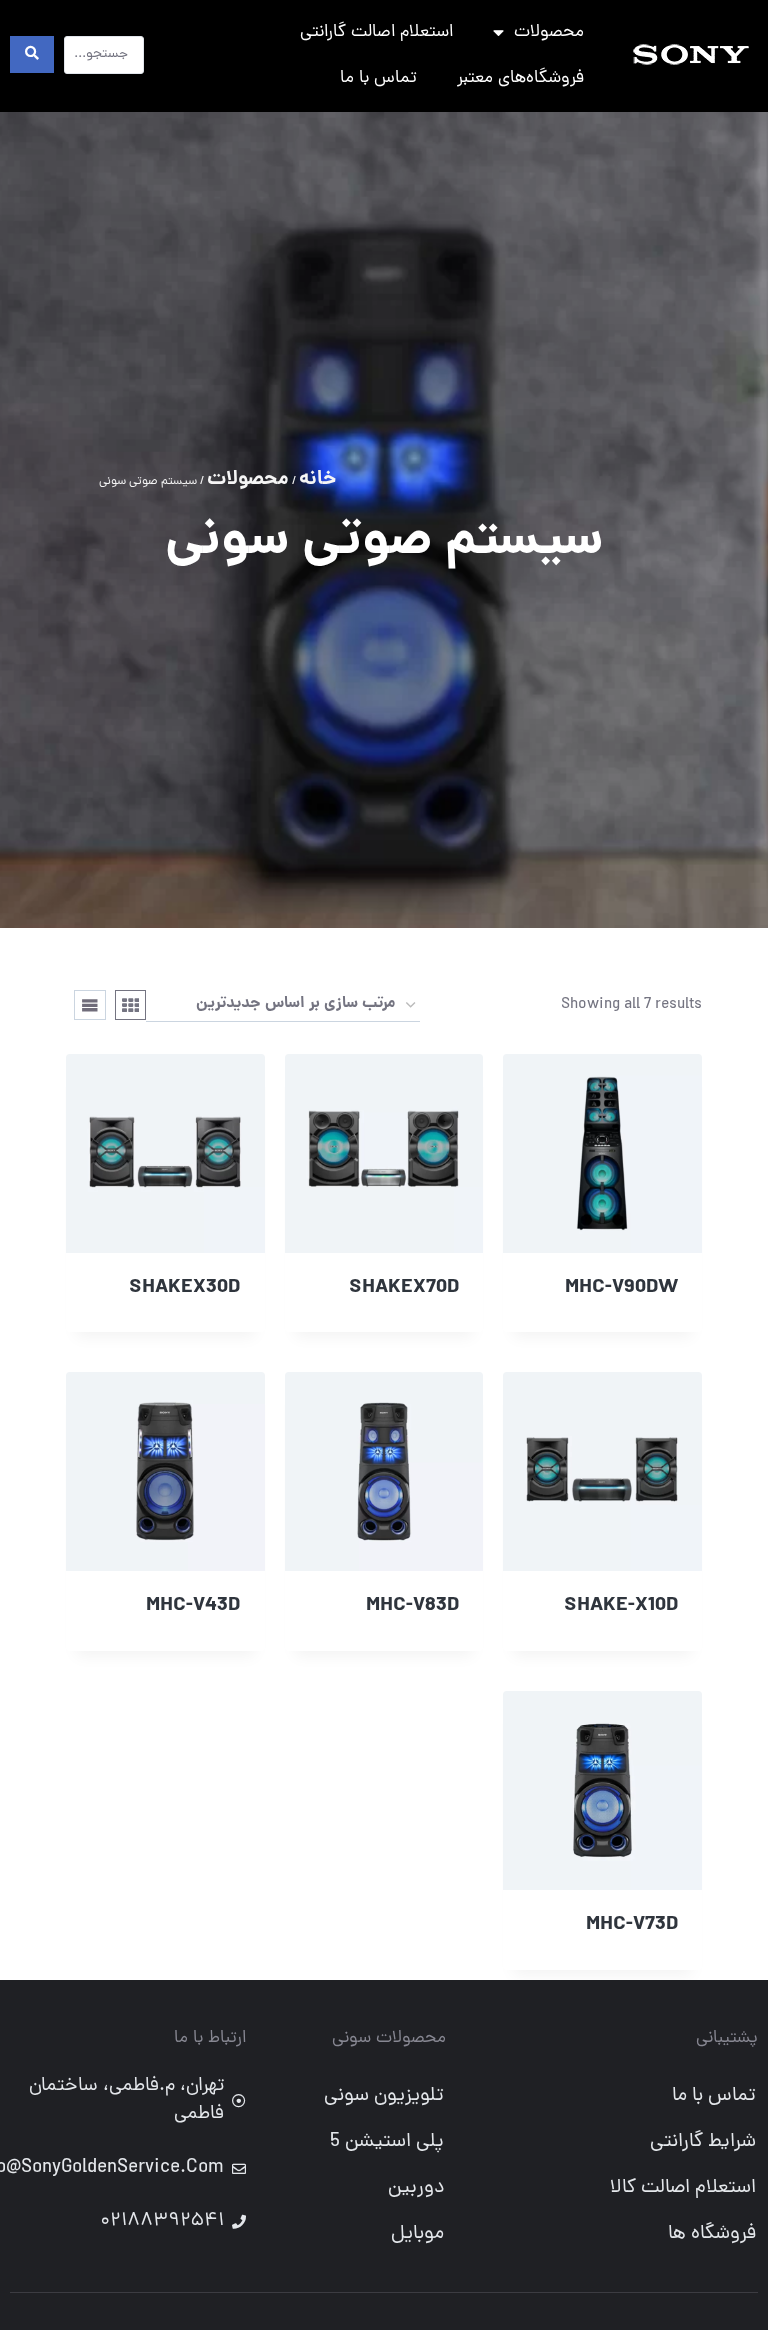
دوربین (416, 2188)
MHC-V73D (632, 1925)
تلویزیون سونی (384, 2096)
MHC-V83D (412, 1606)
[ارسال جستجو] (32, 54)
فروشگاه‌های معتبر (520, 78)
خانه (317, 480)
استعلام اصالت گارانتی (376, 32)
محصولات (549, 32)
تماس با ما (378, 78)
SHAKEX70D (404, 1288)
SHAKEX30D (184, 1288)
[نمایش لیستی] (90, 1005)
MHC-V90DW (621, 1288)
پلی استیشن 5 (387, 2142)
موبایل (417, 2234)
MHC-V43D (193, 1606)
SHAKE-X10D (621, 1606)
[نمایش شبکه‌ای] (131, 1005)
